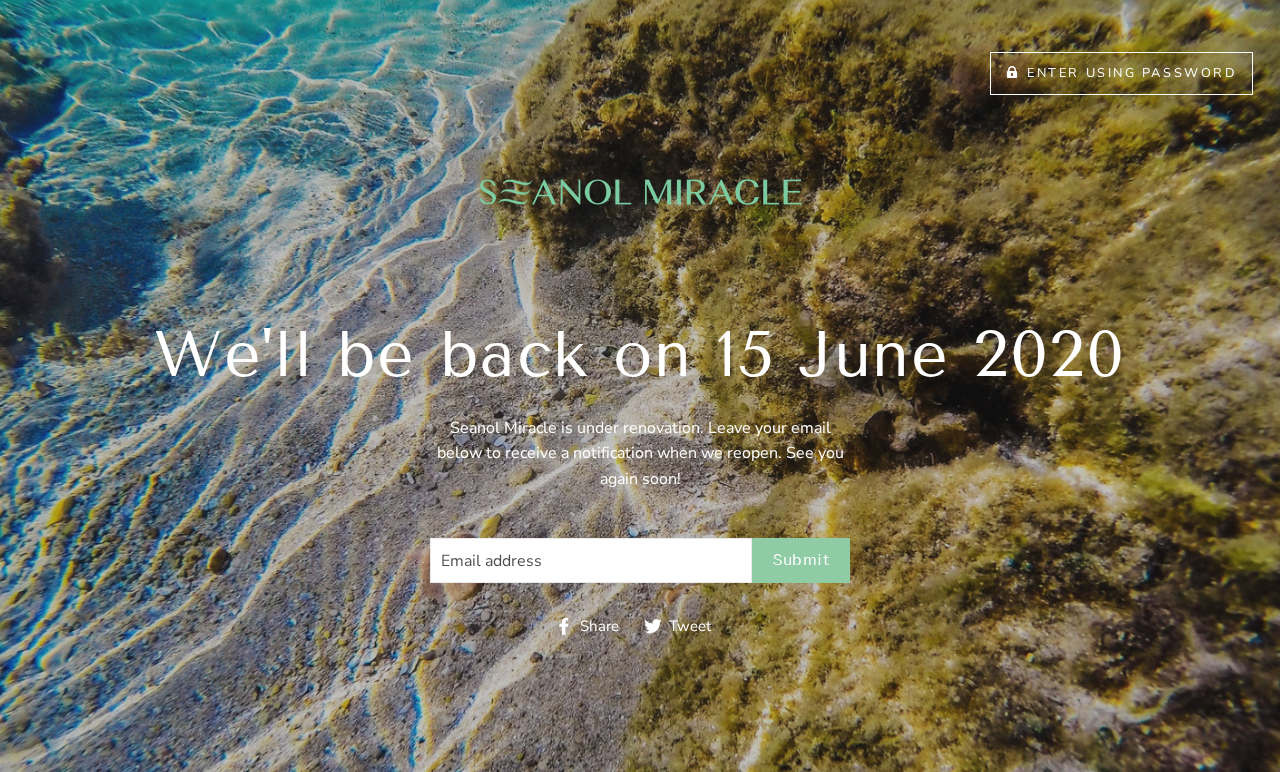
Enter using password (1132, 73)
